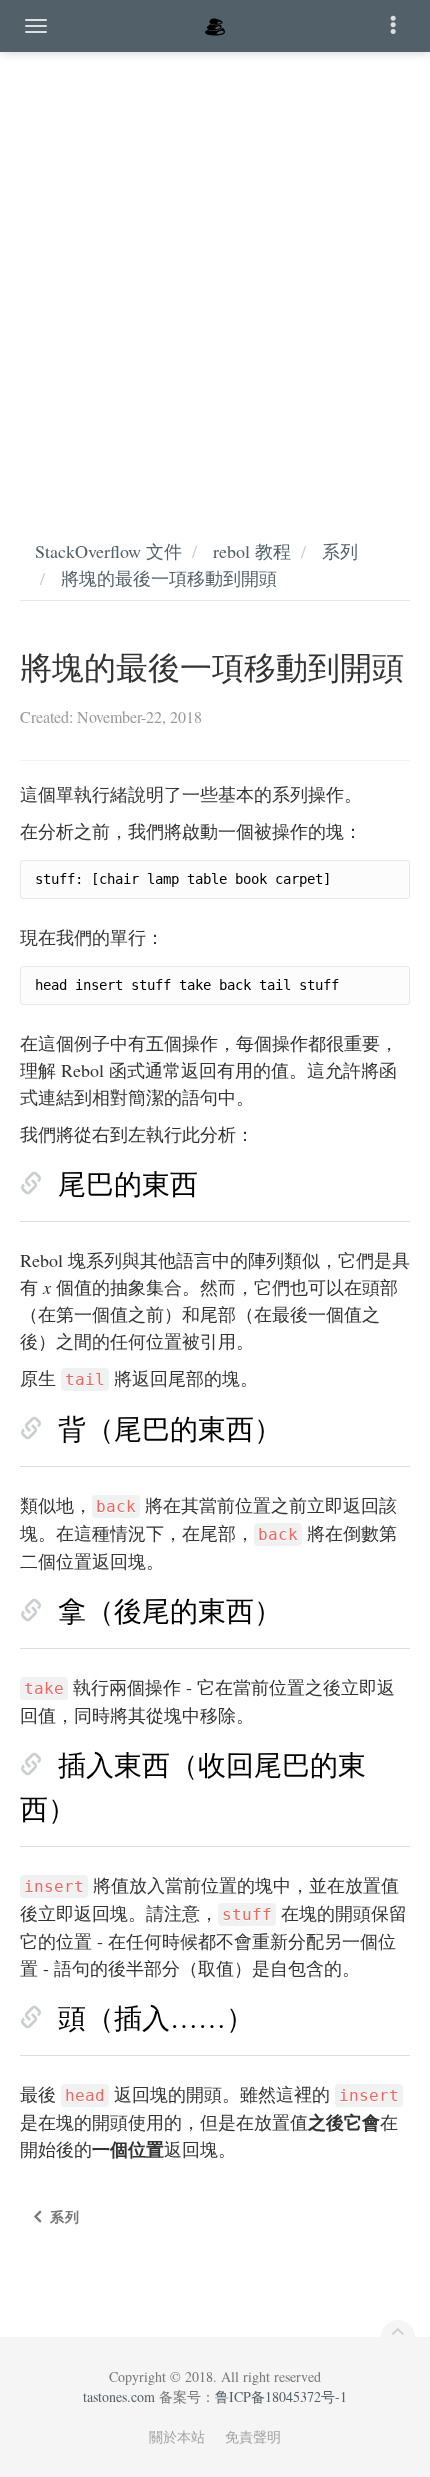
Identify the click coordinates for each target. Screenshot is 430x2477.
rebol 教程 (252, 551)
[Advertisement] (215, 275)
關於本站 (177, 2436)
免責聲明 (253, 2436)
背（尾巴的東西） (170, 1428)
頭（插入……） (156, 2017)
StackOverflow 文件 (108, 551)
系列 (340, 551)
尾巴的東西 (128, 1183)
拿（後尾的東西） (170, 1610)
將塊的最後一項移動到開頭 (169, 578)
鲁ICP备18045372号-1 (281, 2396)
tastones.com (119, 2396)
